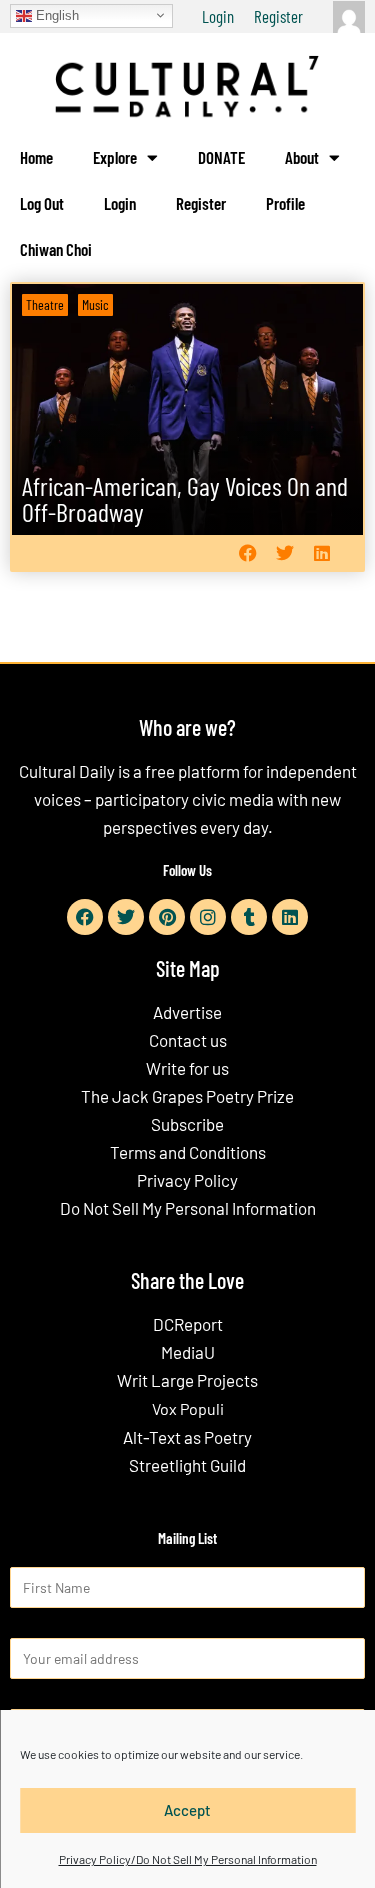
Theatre (45, 304)
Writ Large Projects (187, 1380)
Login (218, 16)
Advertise (187, 1012)
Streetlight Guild (187, 1465)
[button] (247, 553)
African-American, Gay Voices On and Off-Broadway (185, 498)
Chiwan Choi (56, 249)
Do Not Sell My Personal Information (188, 1208)
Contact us (188, 1040)
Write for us (187, 1068)
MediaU (188, 1352)
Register (278, 16)
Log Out (42, 203)
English (55, 14)
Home (36, 157)
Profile (285, 203)
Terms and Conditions (188, 1152)
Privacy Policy (187, 1180)
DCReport (188, 1324)
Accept (187, 1810)
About (302, 157)
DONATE (221, 157)
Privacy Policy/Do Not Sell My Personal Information (188, 1859)
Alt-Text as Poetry (187, 1437)
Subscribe (187, 1124)
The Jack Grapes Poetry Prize (187, 1096)
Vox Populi (188, 1408)
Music (95, 304)
